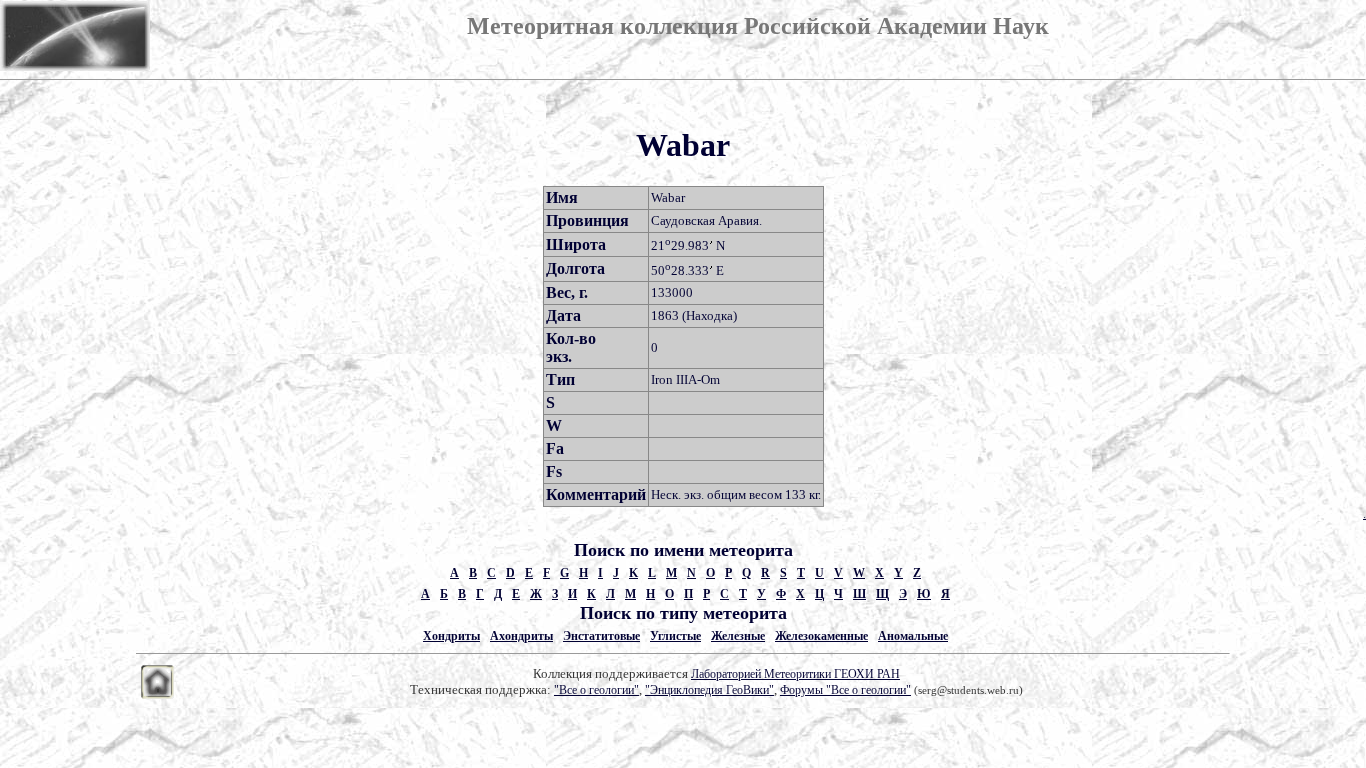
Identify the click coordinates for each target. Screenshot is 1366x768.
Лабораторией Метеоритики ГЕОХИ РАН (795, 674)
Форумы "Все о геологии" (845, 690)
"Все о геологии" (596, 690)
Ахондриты (521, 636)
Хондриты (451, 636)
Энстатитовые (601, 636)
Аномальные (913, 636)
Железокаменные (821, 636)
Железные (738, 636)
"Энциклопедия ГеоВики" (709, 690)
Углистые (675, 636)
